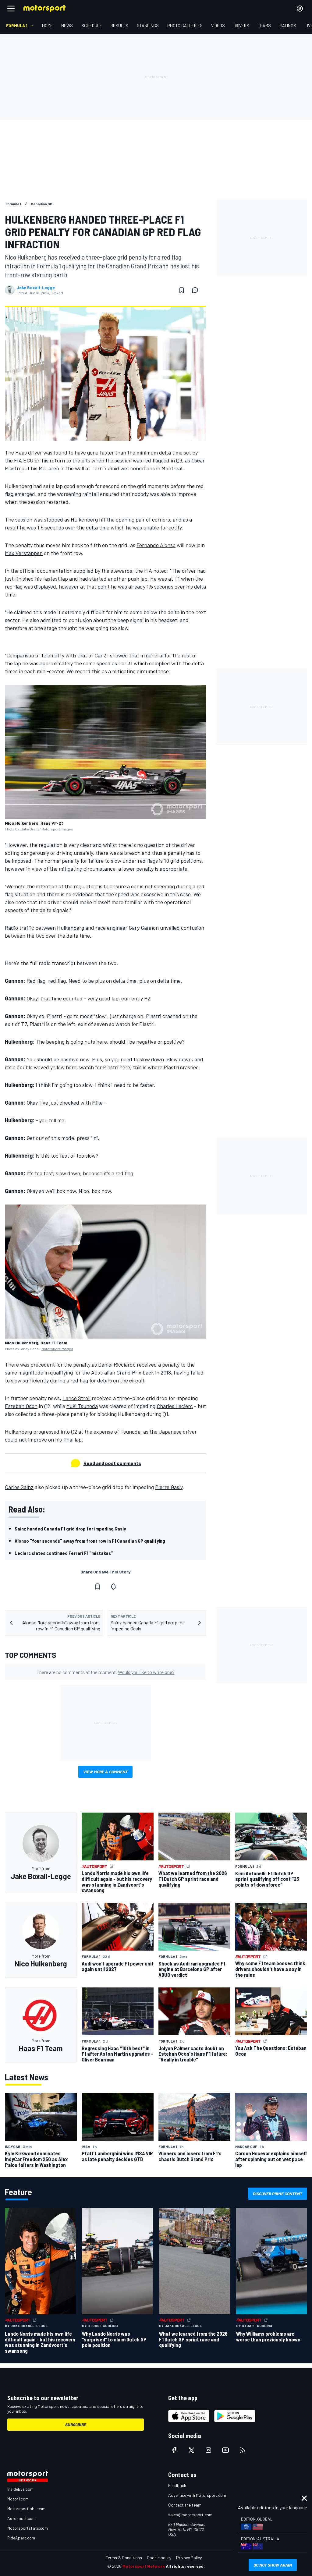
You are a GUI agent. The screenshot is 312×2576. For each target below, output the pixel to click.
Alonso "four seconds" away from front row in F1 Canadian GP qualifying (90, 1541)
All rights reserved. (185, 2566)
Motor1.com (18, 2499)
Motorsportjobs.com (26, 2509)
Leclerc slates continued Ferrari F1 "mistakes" (64, 1553)
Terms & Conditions (124, 2558)
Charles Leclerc (175, 1406)
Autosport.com (21, 2518)
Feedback (177, 2485)
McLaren (49, 468)
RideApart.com (21, 2538)
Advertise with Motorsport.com (197, 2495)
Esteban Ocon (21, 1406)
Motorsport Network (144, 2566)
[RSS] (243, 2450)
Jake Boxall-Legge (36, 288)
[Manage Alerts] (113, 1587)
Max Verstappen (24, 553)
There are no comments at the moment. (106, 1672)
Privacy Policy (189, 2558)
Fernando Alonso (156, 545)
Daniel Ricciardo (117, 1364)
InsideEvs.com (20, 2489)
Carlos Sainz (19, 1487)
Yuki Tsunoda (82, 1406)
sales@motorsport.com (190, 2515)
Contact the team (185, 2505)
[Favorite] (182, 290)
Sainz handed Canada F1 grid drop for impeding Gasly (70, 1529)
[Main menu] (11, 9)
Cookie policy (159, 2558)
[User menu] (300, 9)
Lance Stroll (76, 1398)
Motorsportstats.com (28, 2528)
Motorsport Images (57, 829)
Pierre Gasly (169, 1487)
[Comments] (197, 290)
